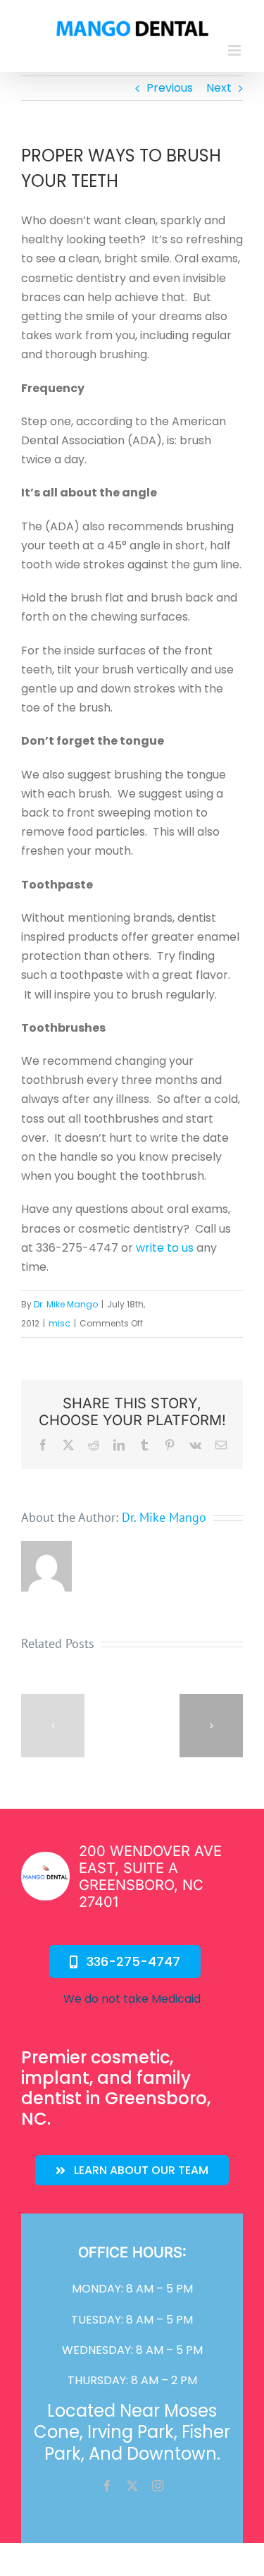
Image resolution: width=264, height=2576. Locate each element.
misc (59, 1323)
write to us (165, 1248)
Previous (170, 88)
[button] (53, 1726)
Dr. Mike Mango (66, 1304)
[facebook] (107, 2486)
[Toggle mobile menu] (235, 50)
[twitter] (132, 2486)
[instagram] (158, 2486)
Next (219, 88)
